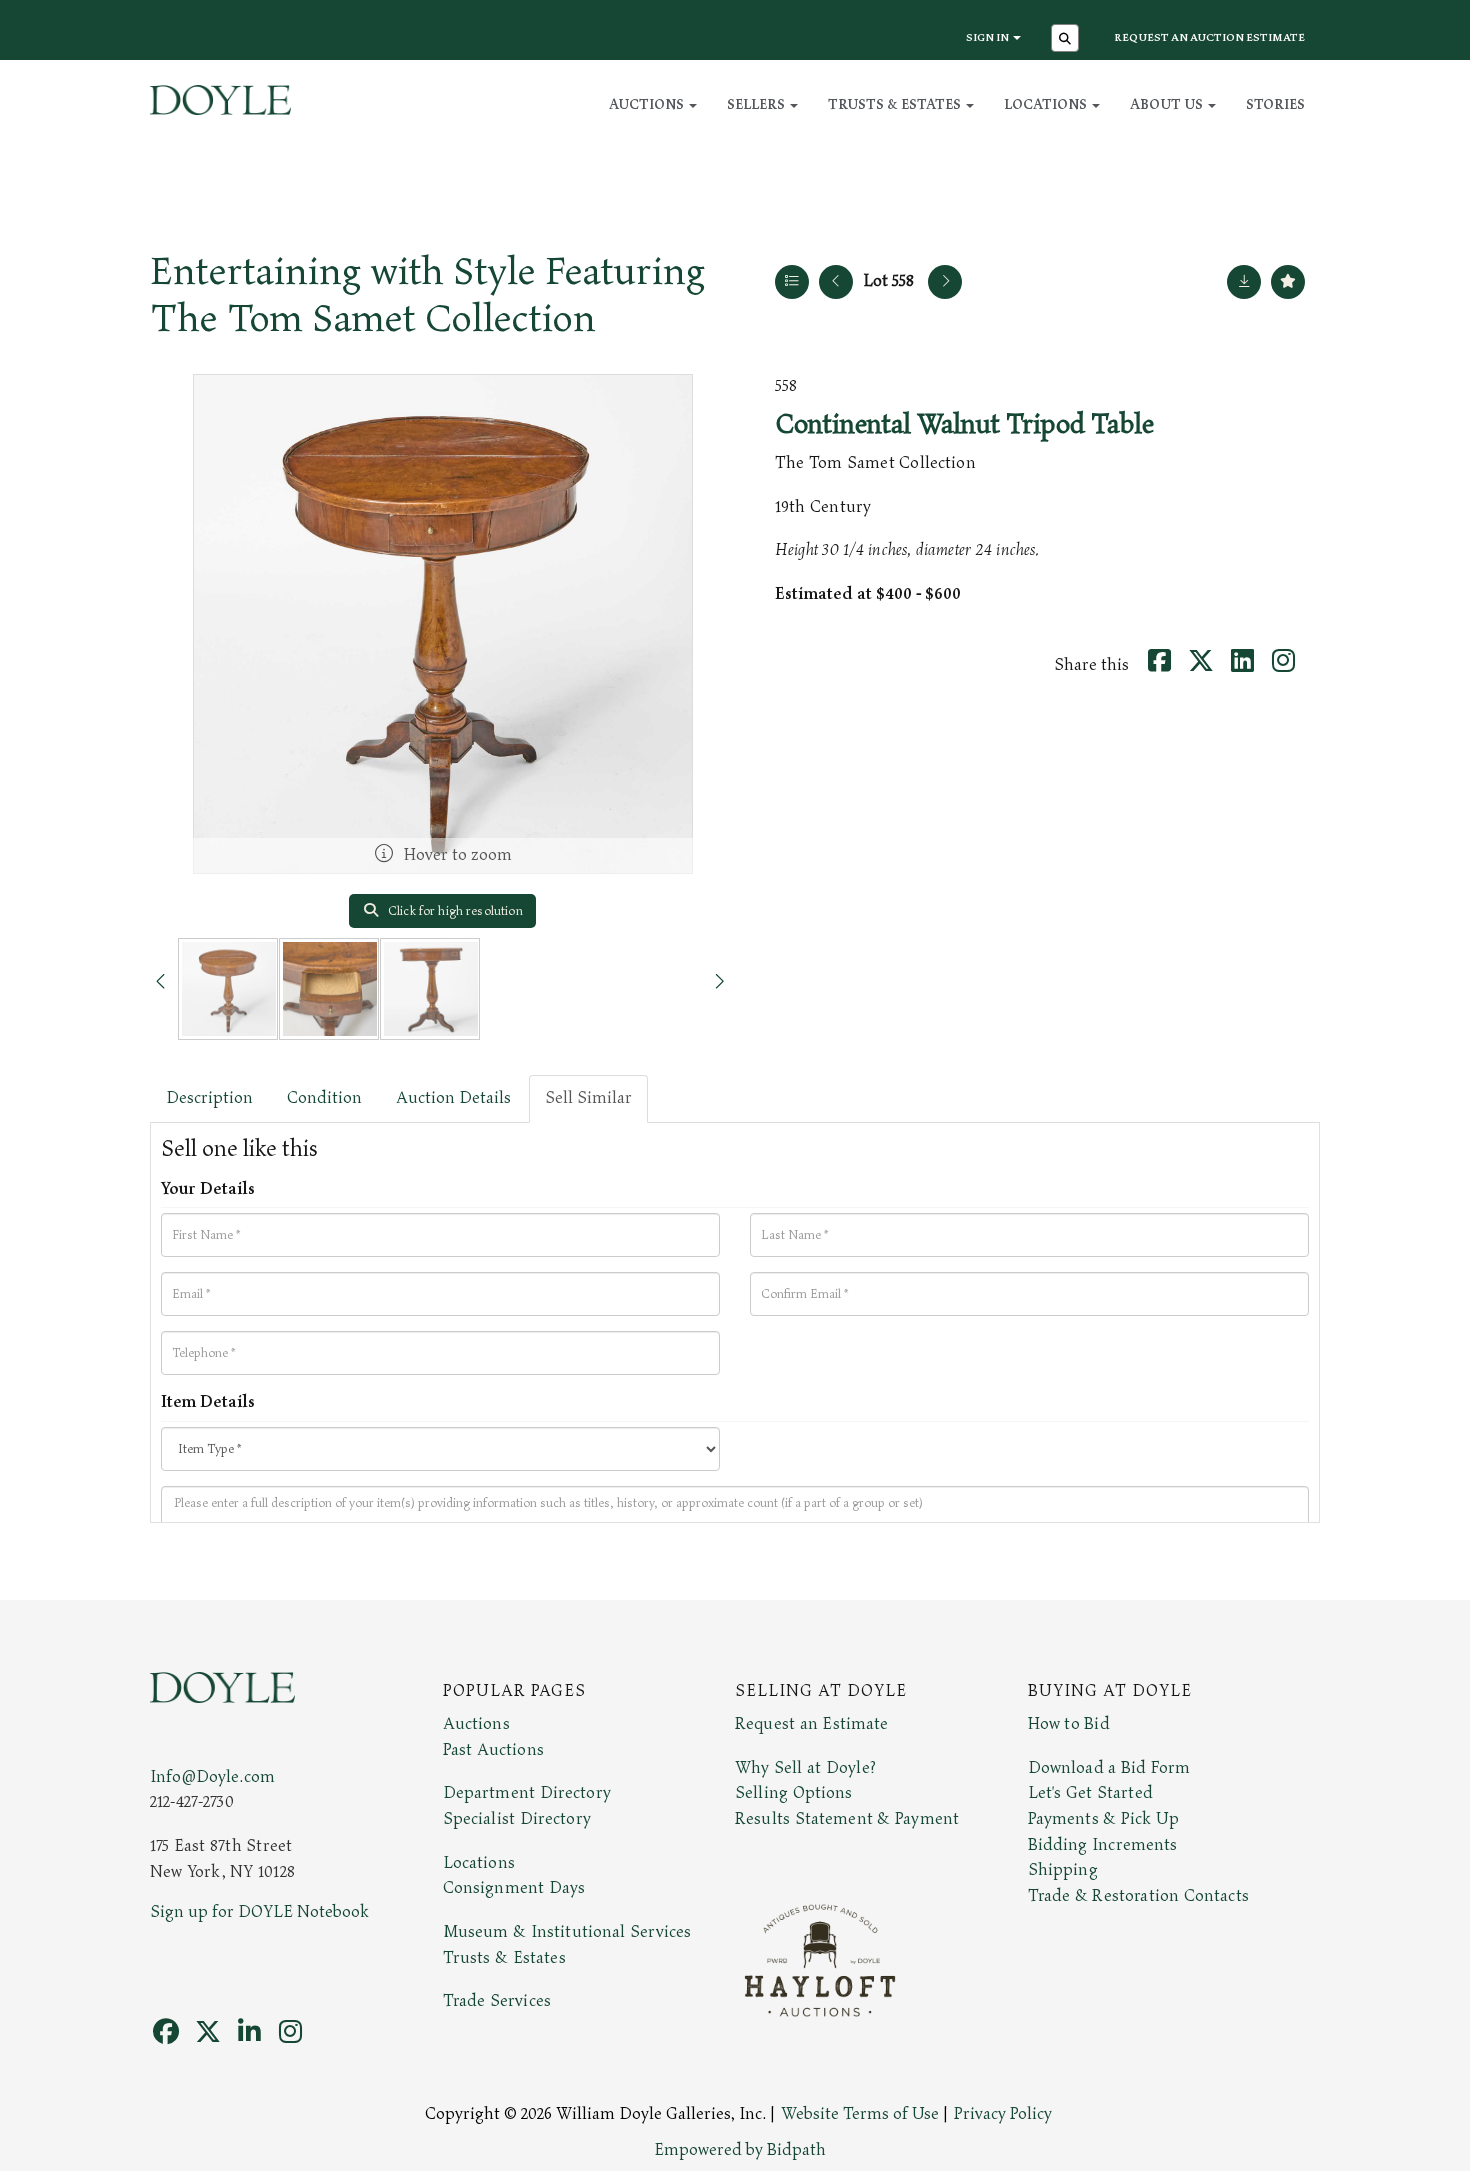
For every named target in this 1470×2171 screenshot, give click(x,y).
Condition (324, 1098)
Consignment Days (514, 1888)
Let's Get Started (1090, 1793)
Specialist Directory (517, 1819)
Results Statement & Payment (847, 1819)
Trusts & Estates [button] (896, 104)
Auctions (476, 1724)
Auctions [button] (648, 104)
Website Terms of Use (860, 2114)
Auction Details (453, 1098)
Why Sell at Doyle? (805, 1768)
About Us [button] (1168, 104)
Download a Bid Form (1109, 1768)
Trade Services (497, 2001)
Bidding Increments (1103, 1845)
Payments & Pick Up (1104, 1819)
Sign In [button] (988, 37)
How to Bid (1069, 1724)
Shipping (1063, 1870)
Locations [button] (1047, 104)
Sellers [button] (757, 104)
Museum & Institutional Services (567, 1932)
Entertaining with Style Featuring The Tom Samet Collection (428, 295)
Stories (1275, 104)
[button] (1067, 40)
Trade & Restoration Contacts (1138, 1896)
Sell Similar (588, 1098)
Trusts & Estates (504, 1958)
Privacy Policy (1003, 2114)
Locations (479, 1863)
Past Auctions (493, 1750)
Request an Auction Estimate (1209, 37)
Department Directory (527, 1793)
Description (209, 1098)
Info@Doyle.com (212, 1777)
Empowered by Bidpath (740, 2150)
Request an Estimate (812, 1724)
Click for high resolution (454, 911)
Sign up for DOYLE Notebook (259, 1912)
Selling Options (794, 1793)
